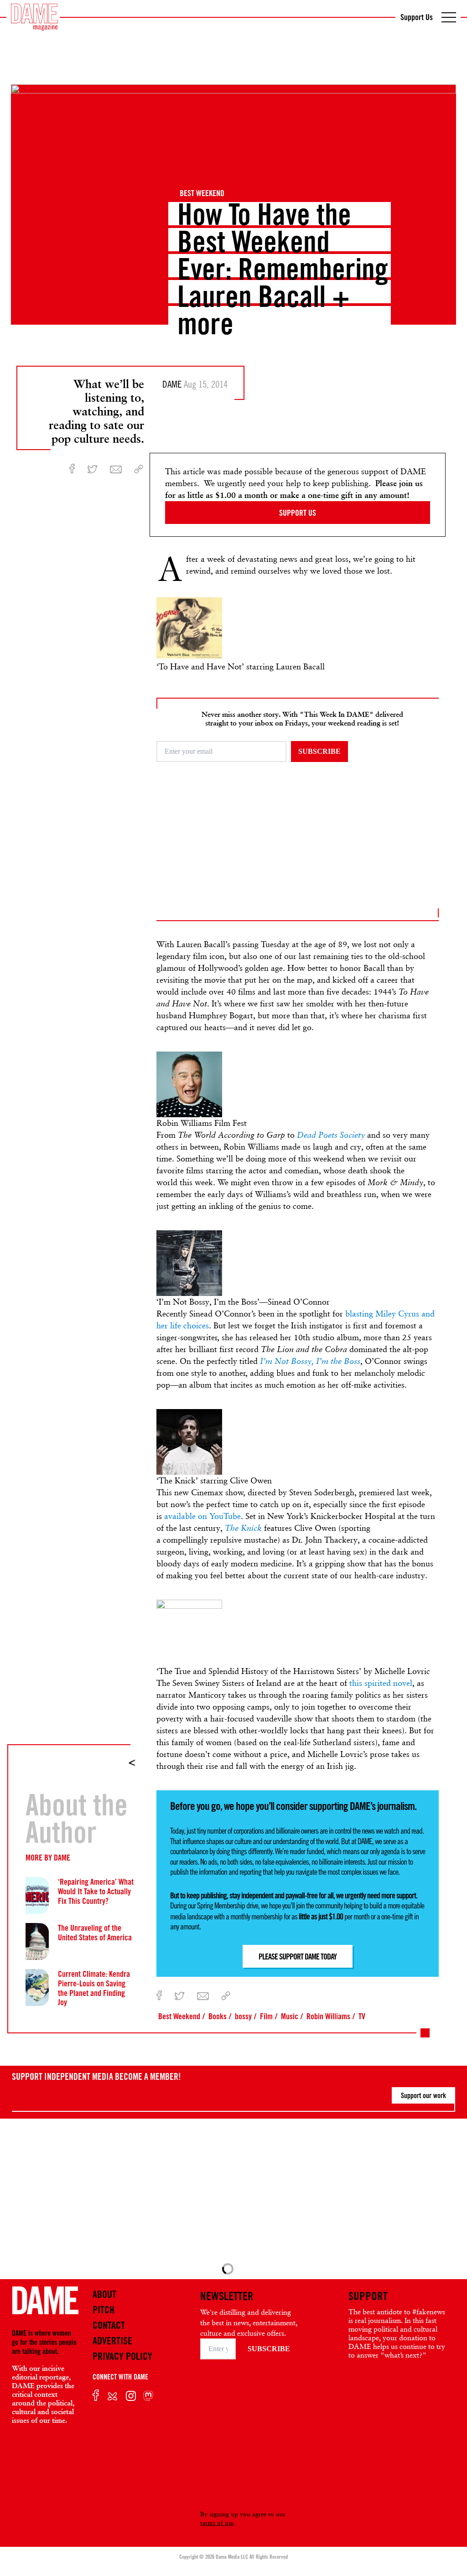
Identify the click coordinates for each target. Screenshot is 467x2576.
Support (368, 2296)
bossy (243, 2016)
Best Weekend (202, 193)
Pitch (104, 2310)
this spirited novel (381, 1683)
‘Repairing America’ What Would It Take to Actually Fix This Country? (96, 1891)
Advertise (112, 2341)
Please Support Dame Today (298, 1956)
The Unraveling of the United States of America (95, 1932)
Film (266, 2016)
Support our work (423, 2095)
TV (362, 2016)
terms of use (217, 2523)
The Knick (244, 1528)
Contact (109, 2325)
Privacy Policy (122, 2356)
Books (218, 2016)
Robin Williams (328, 2016)
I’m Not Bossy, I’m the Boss (310, 1361)
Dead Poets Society (331, 1135)
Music (290, 2016)
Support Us (417, 17)
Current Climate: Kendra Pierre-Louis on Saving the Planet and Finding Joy (94, 1988)
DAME (62, 1857)
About (104, 2294)
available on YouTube (202, 1516)
